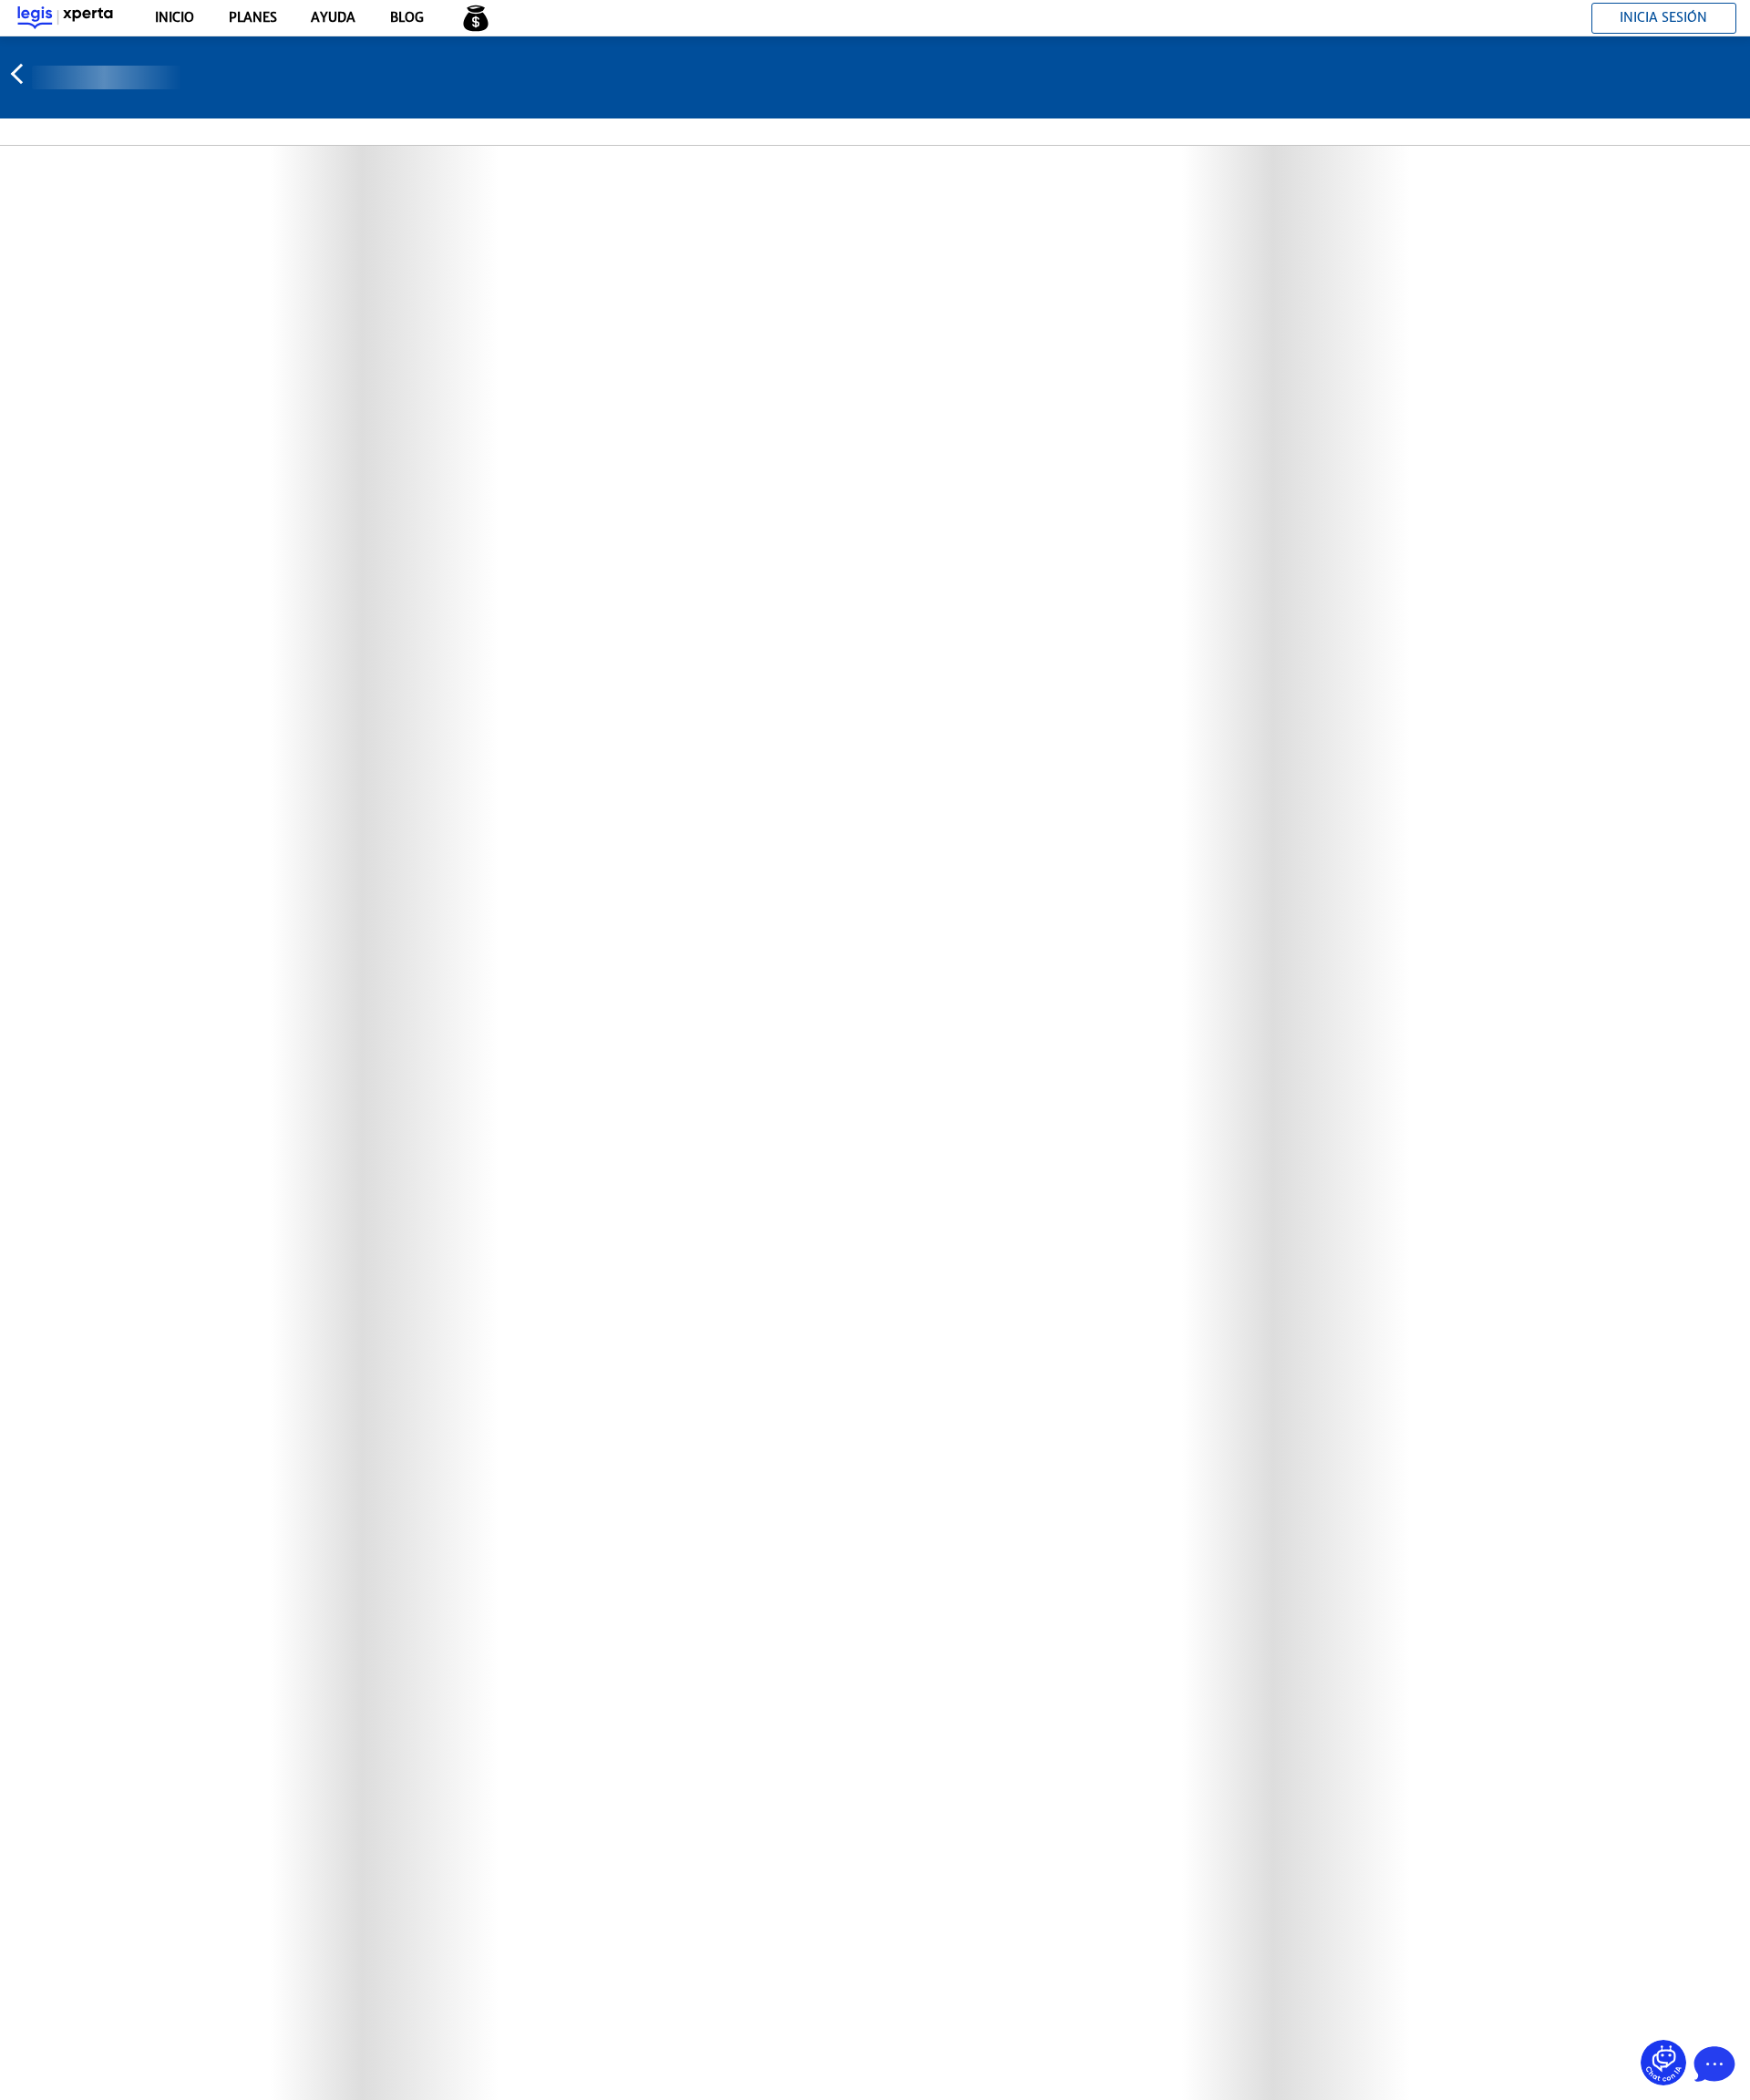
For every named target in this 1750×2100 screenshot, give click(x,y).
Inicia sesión (1663, 17)
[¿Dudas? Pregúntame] (1663, 2063)
